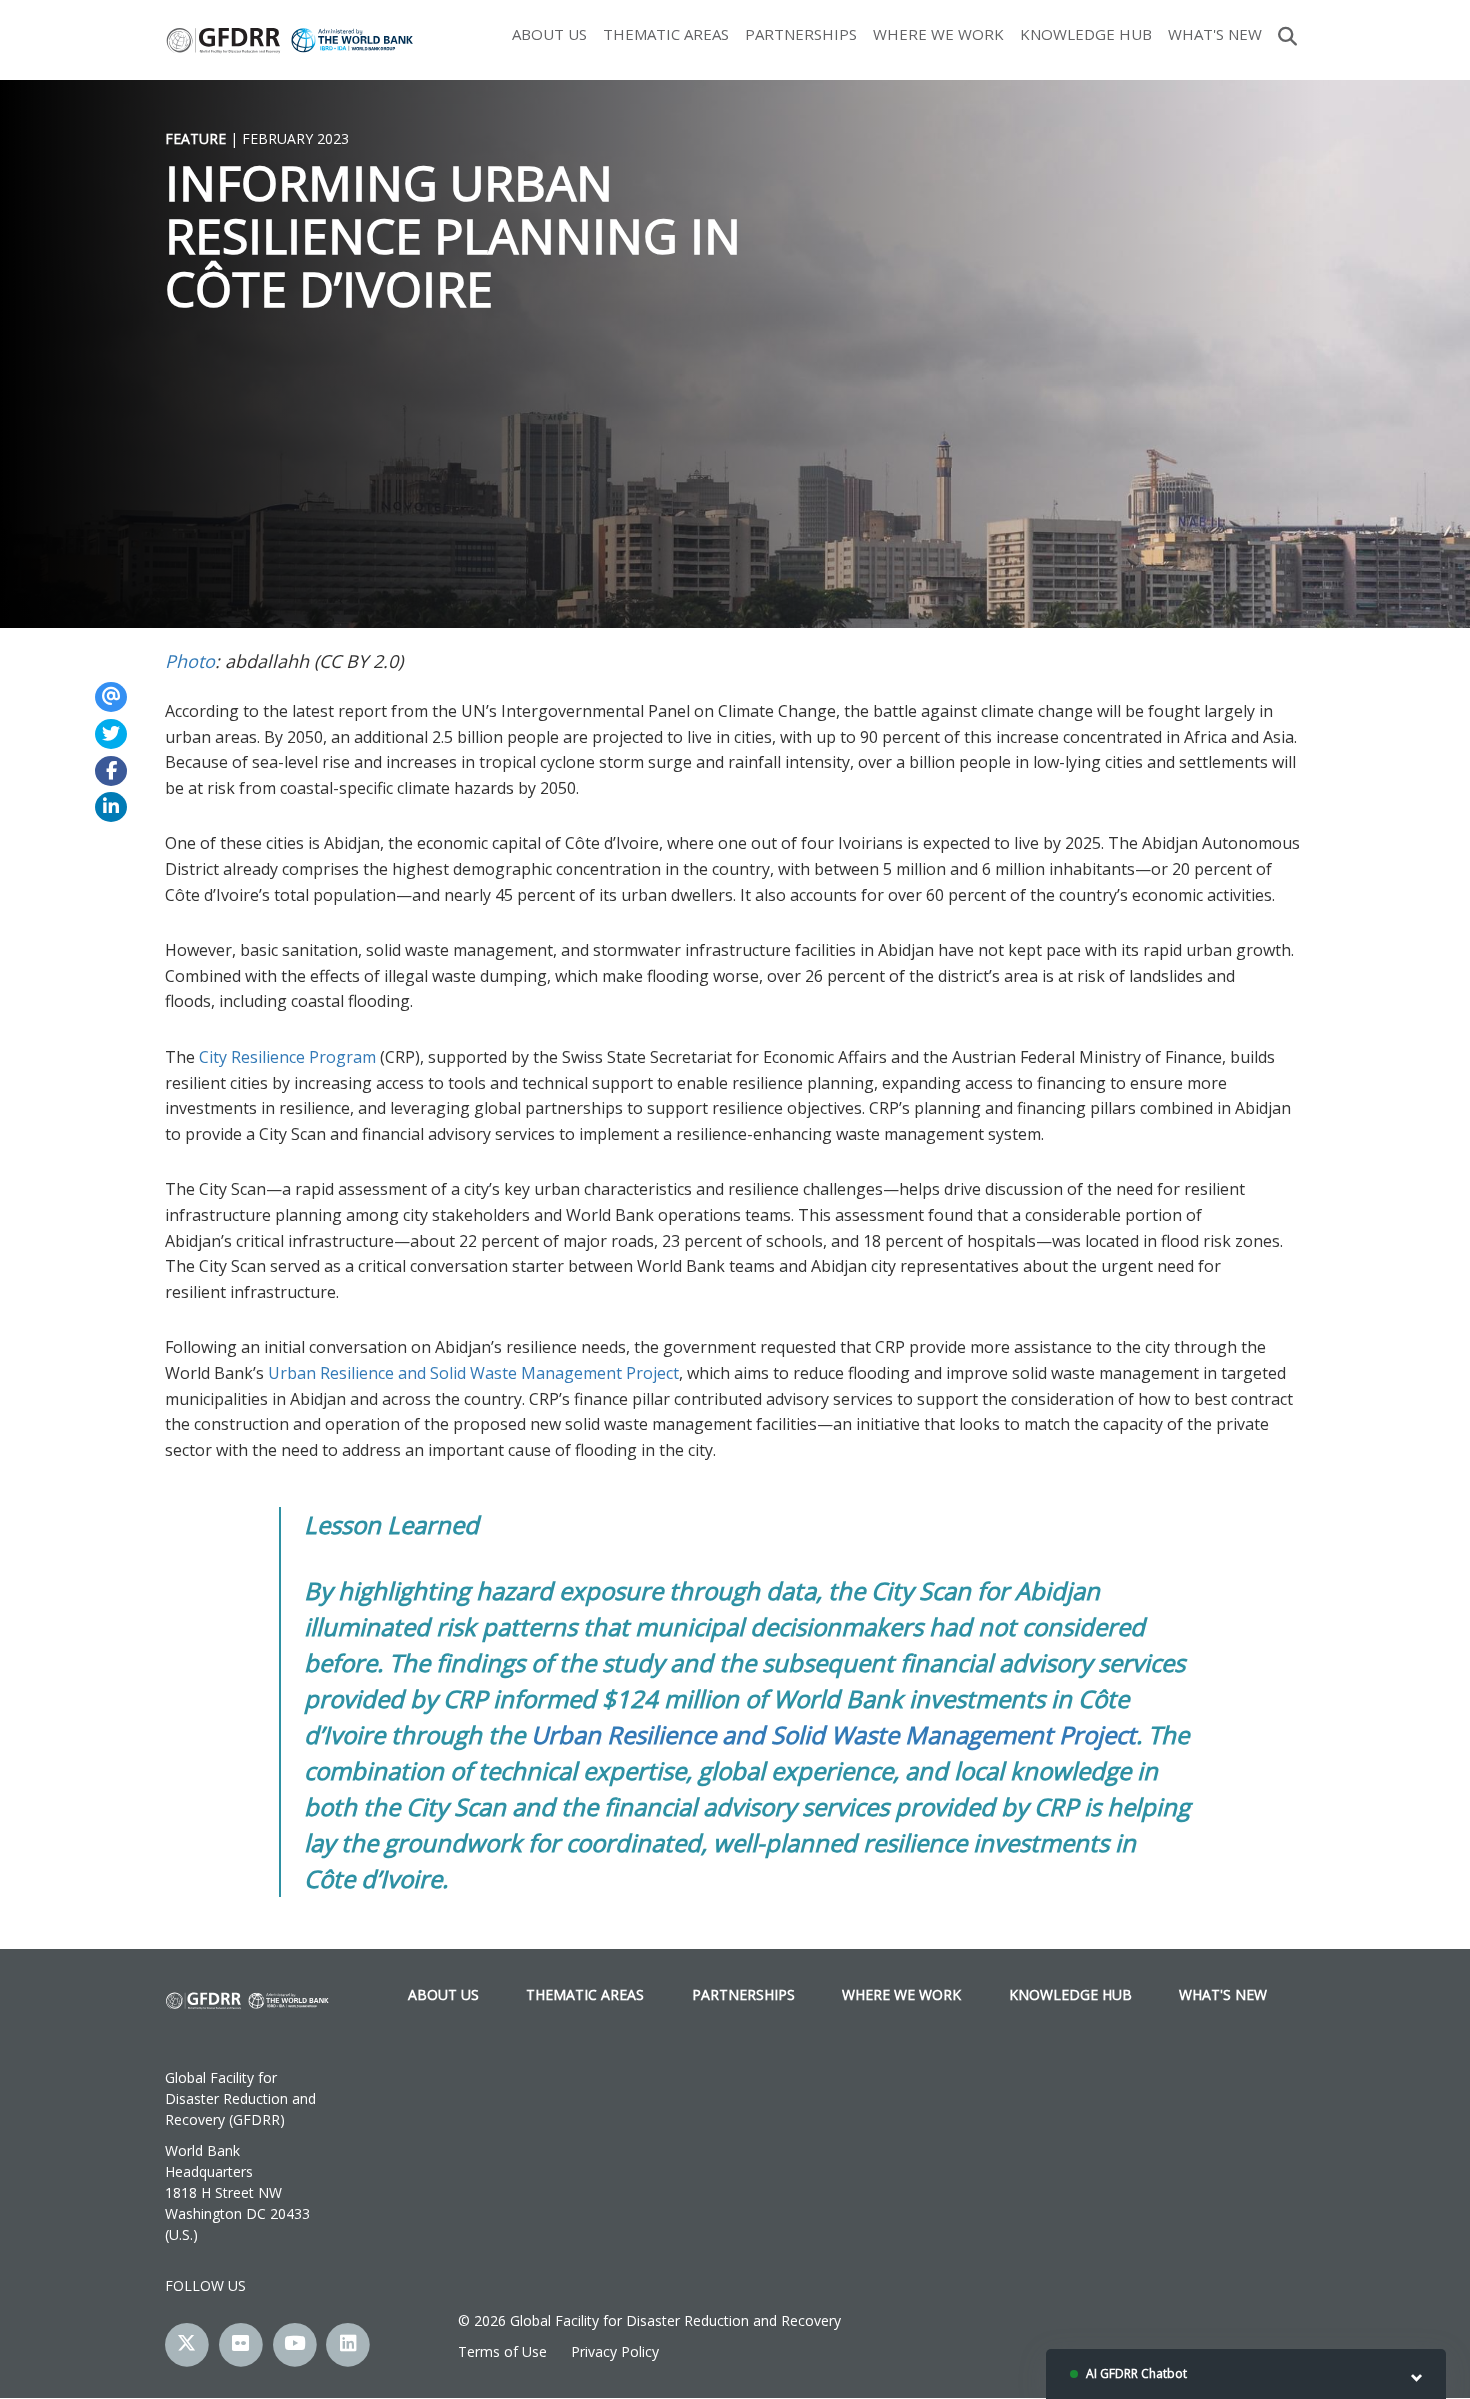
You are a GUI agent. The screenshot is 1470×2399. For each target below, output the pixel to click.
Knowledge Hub (1086, 34)
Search (1287, 34)
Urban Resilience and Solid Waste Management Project (473, 1373)
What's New (1215, 34)
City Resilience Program (287, 1057)
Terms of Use (502, 2351)
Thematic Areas (666, 34)
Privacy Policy (615, 2351)
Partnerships (801, 34)
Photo (190, 661)
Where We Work (938, 34)
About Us (549, 34)
